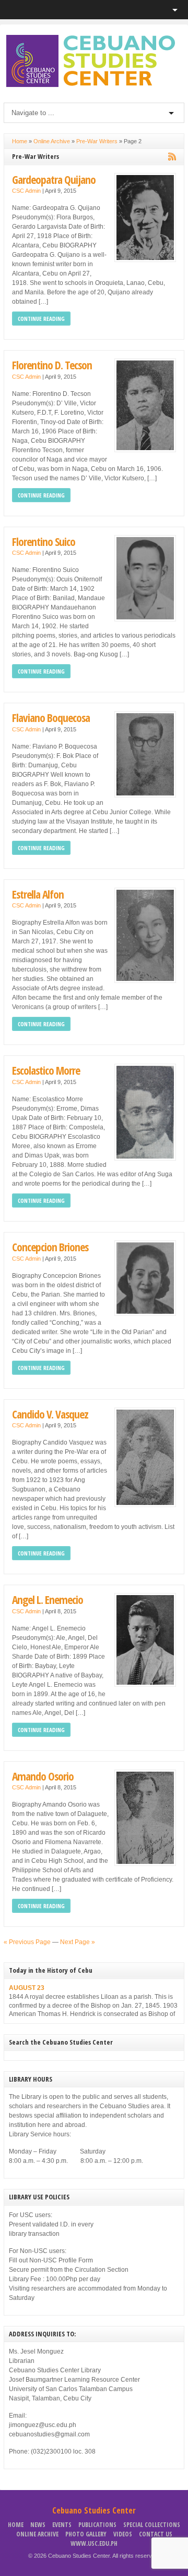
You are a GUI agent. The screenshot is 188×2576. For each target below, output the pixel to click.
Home (20, 141)
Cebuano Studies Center (94, 2510)
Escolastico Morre (46, 1070)
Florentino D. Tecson (52, 365)
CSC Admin (26, 191)
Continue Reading (41, 319)
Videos (123, 2534)
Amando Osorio (43, 1776)
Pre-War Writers (97, 141)
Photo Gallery (86, 2534)
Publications (97, 2525)
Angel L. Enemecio (48, 1600)
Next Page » (78, 1942)
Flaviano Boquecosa (51, 718)
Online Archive (52, 141)
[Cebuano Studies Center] (94, 85)
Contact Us (156, 2534)
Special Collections (152, 2525)
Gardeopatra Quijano (54, 179)
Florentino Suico (44, 542)
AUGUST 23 (27, 1988)
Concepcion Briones (50, 1247)
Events (62, 2525)
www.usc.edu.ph (94, 2543)
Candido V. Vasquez (50, 1414)
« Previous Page (27, 1942)
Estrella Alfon (38, 894)
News (38, 2525)
